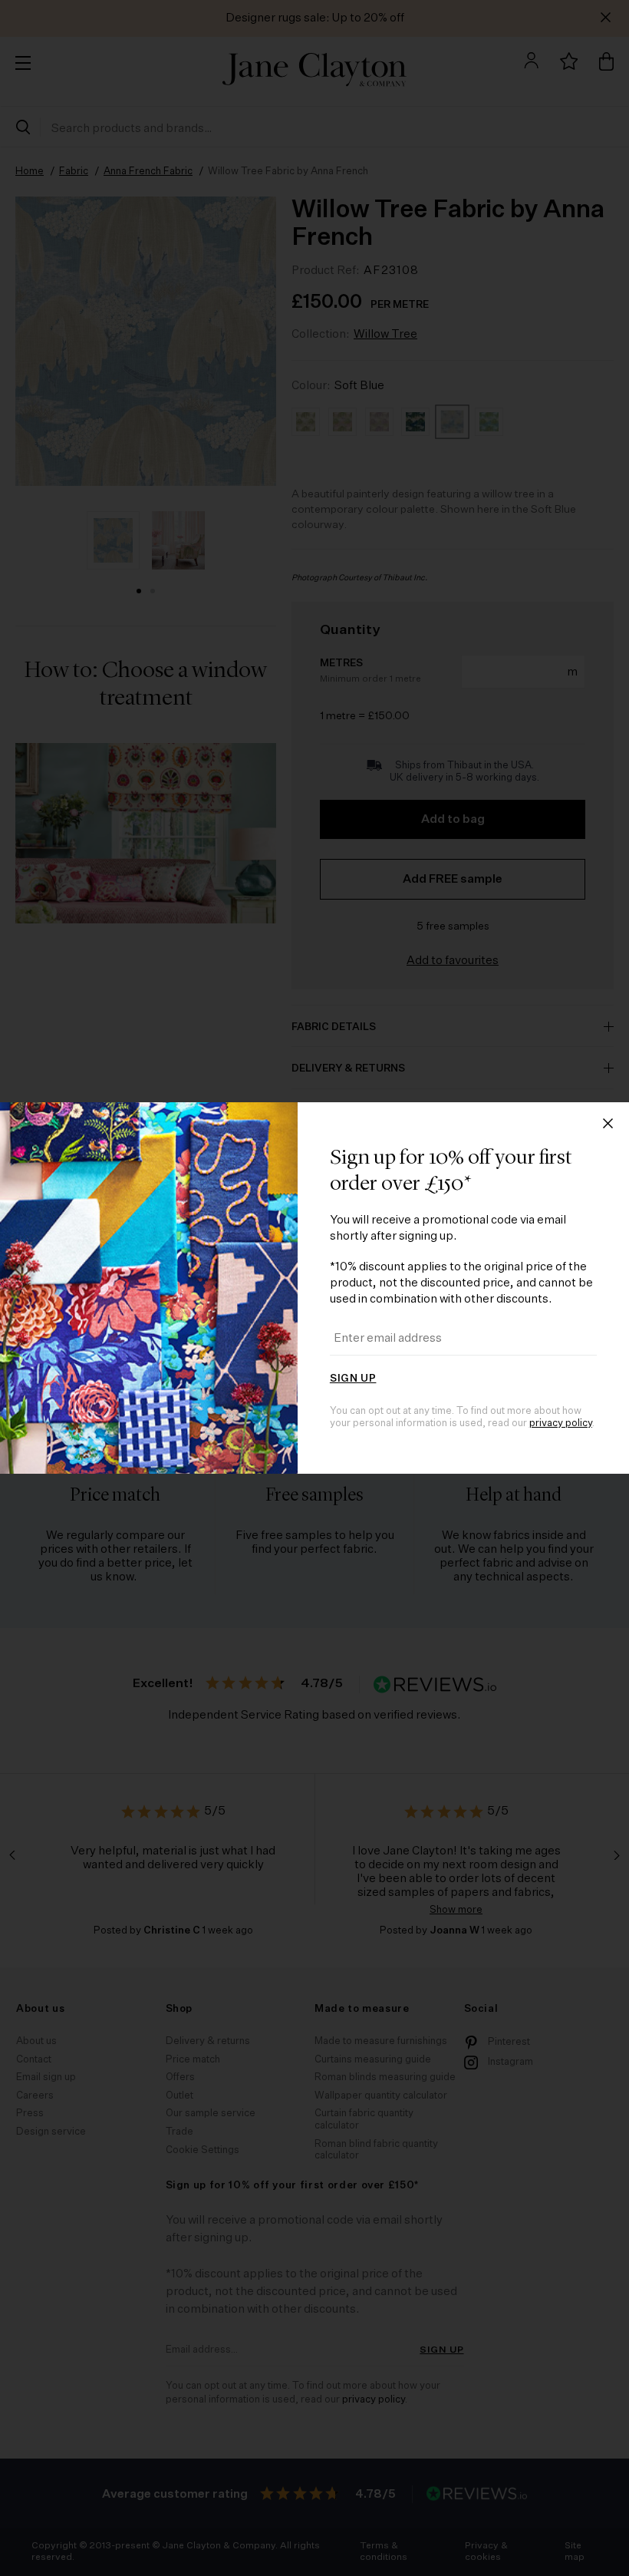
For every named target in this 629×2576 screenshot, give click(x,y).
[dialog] (314, 1288)
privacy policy (561, 1423)
